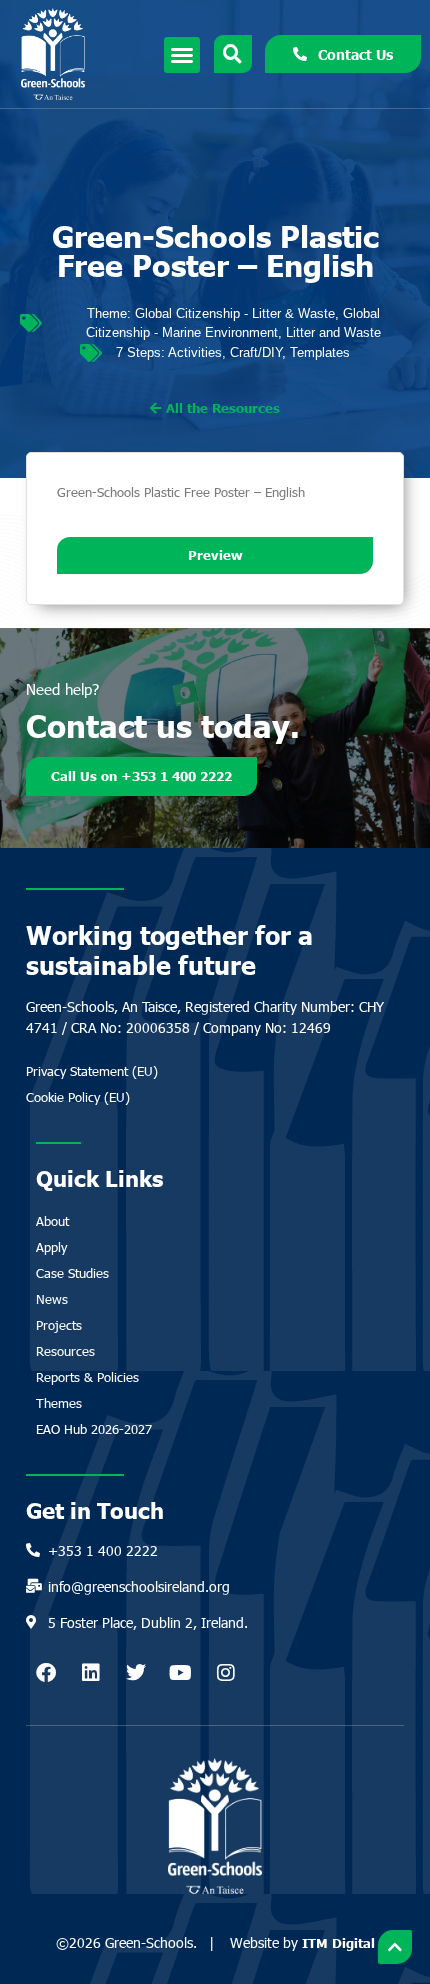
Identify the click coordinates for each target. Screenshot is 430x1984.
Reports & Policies (87, 1377)
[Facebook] (46, 1673)
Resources (65, 1351)
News (52, 1299)
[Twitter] (136, 1673)
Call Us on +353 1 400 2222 (141, 776)
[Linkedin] (91, 1673)
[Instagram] (226, 1673)
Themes (59, 1403)
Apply (51, 1247)
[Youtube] (181, 1673)
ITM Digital (338, 1943)
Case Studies (72, 1273)
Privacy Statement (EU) (92, 1071)
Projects (59, 1325)
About (52, 1221)
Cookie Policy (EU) (78, 1097)
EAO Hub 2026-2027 (94, 1429)
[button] (182, 55)
